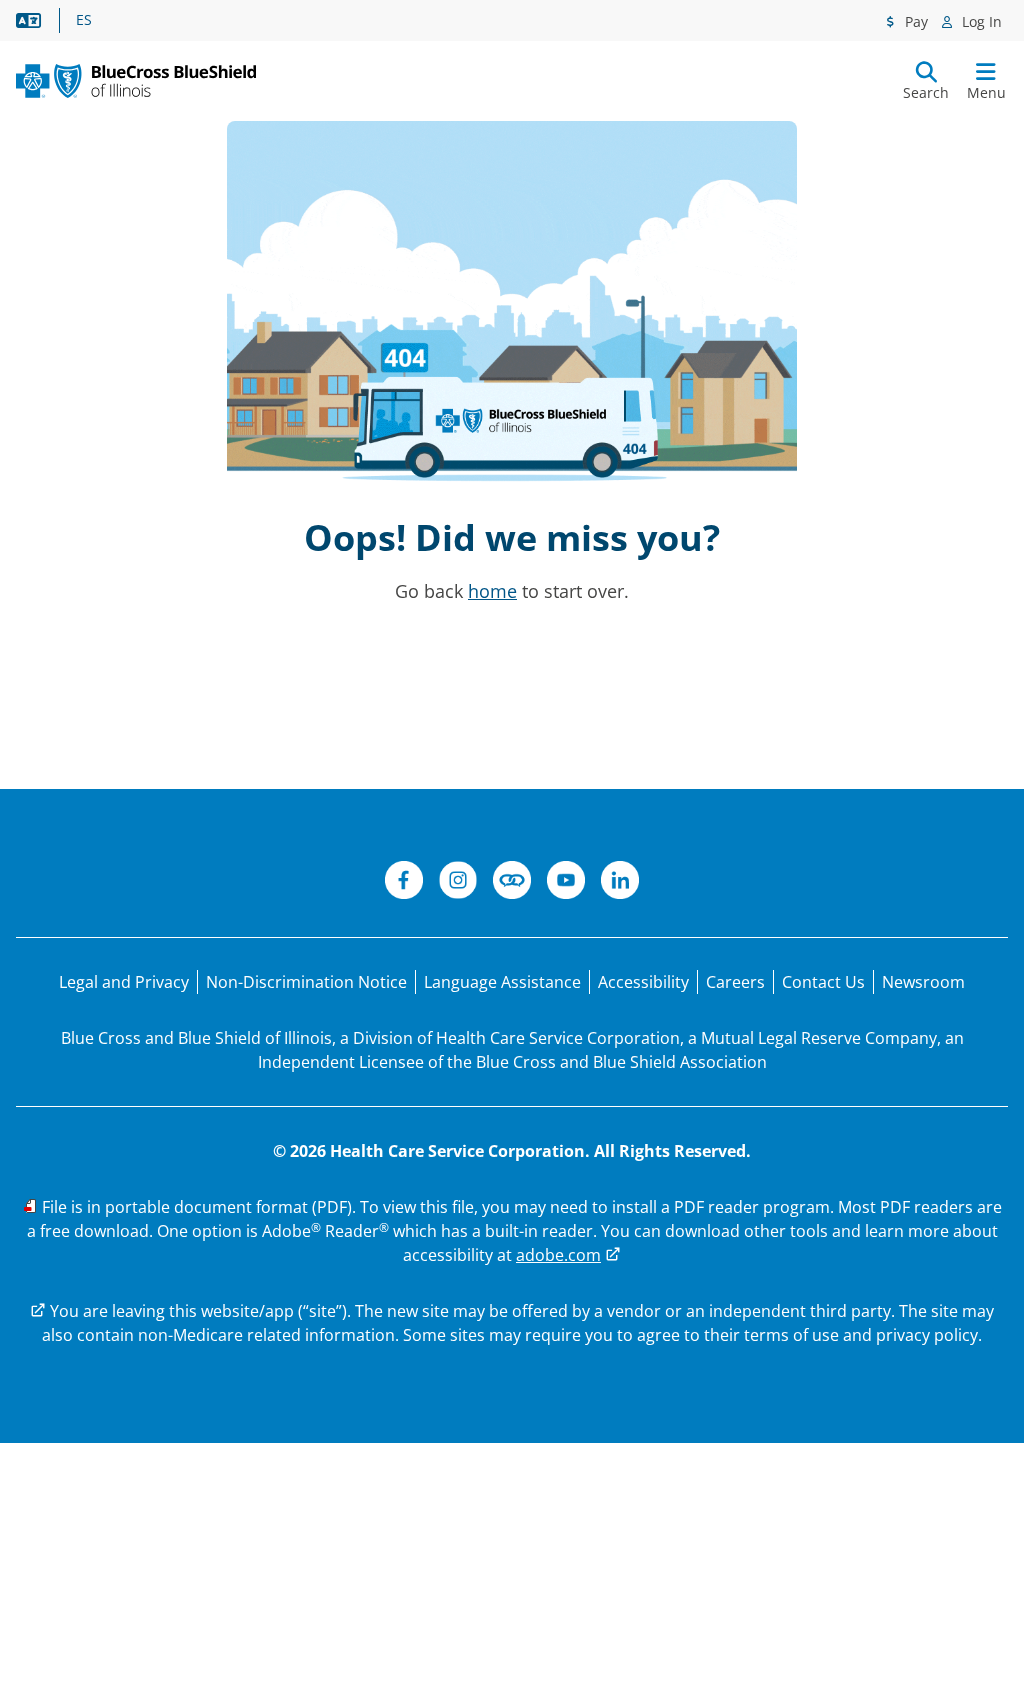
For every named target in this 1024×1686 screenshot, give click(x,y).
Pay (914, 21)
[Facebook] (404, 883)
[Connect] (512, 883)
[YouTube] (566, 883)
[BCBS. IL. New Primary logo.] (136, 81)
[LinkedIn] (620, 883)
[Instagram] (458, 883)
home (492, 591)
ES (84, 20)
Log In (980, 21)
